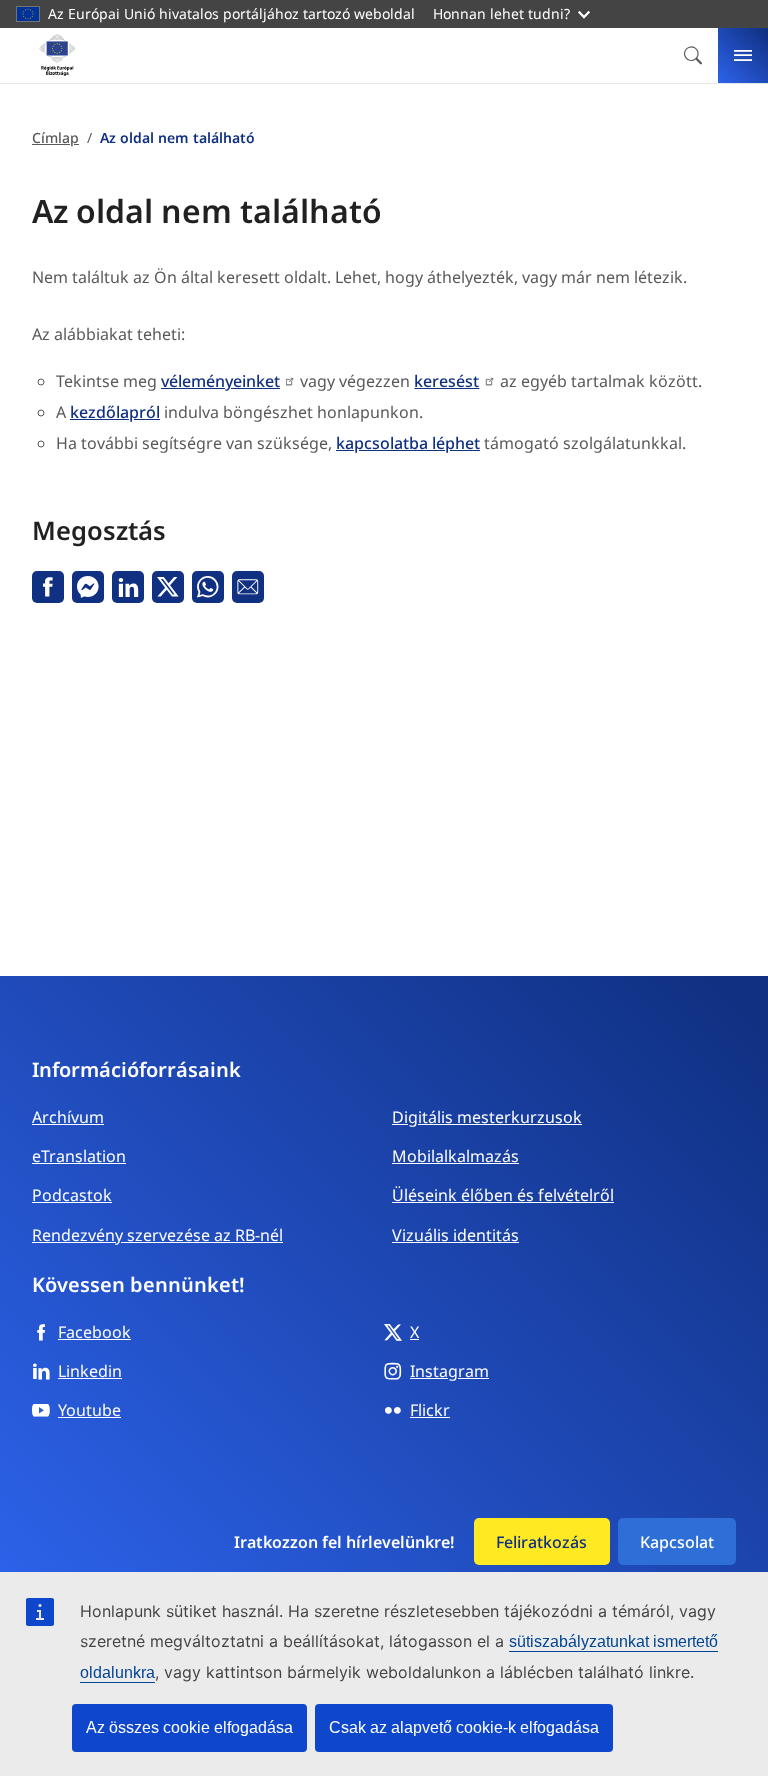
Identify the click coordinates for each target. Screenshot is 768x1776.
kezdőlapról (115, 412)
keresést (446, 381)
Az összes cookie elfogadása (189, 1727)
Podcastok (72, 1195)
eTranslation (79, 1156)
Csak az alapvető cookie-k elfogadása (464, 1727)
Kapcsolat (677, 1542)
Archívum (68, 1117)
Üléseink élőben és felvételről (503, 1195)
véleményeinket (220, 381)
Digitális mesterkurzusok (487, 1117)
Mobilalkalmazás (455, 1156)
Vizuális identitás (455, 1235)
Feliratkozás (541, 1542)
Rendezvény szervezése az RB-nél (157, 1235)
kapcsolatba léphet (408, 443)
